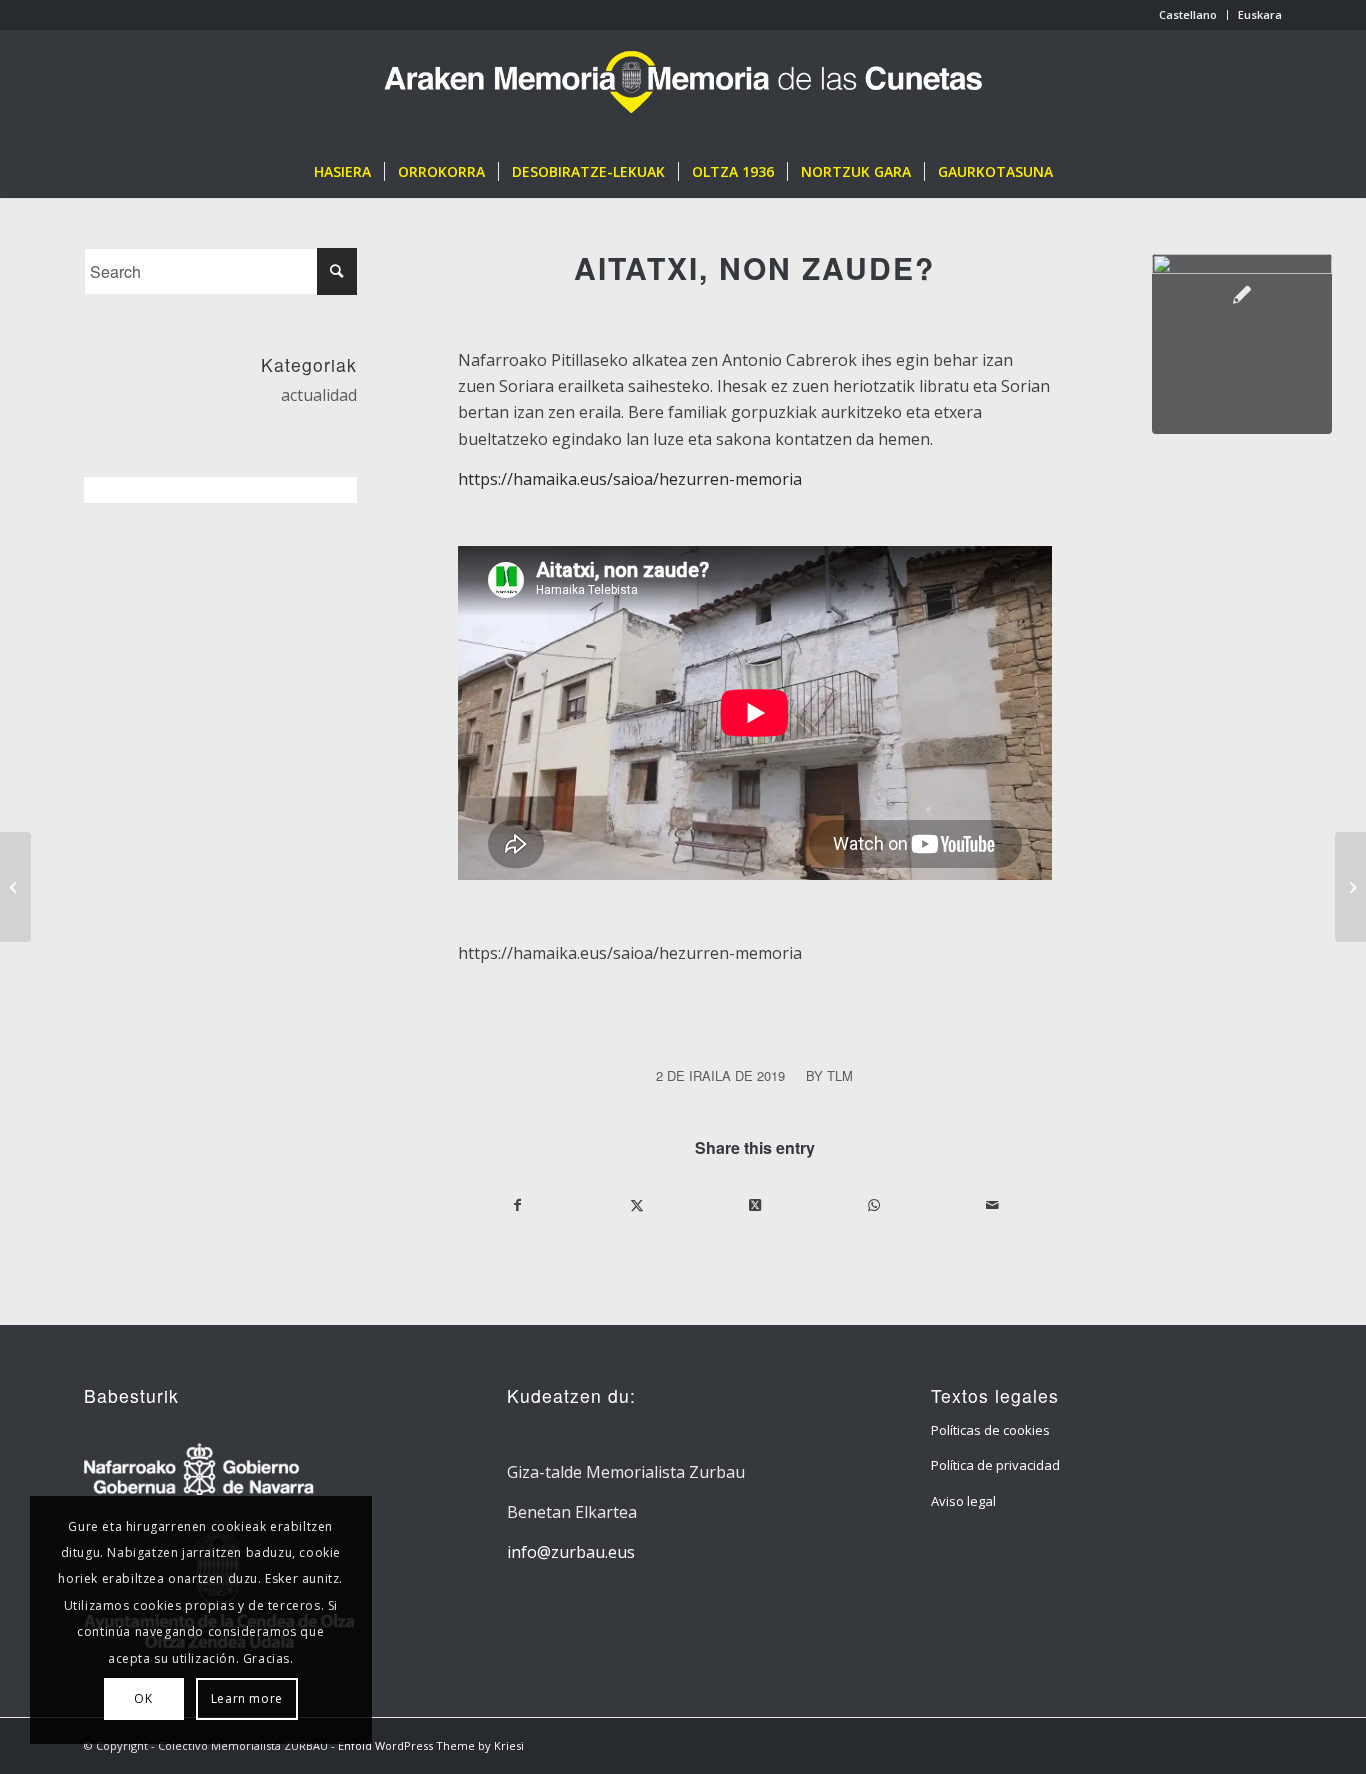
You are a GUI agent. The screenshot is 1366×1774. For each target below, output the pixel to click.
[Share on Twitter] (636, 1205)
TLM (840, 1075)
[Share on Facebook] (518, 1205)
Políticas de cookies (990, 1430)
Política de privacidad (995, 1465)
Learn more (247, 1698)
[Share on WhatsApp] (873, 1205)
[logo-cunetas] (683, 88)
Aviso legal (963, 1501)
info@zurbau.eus (571, 1552)
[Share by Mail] (991, 1205)
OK (143, 1698)
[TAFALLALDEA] (15, 887)
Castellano (1188, 14)
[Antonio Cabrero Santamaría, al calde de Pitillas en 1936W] (1242, 344)
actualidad (319, 395)
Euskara (1260, 14)
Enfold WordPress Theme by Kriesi (431, 1745)
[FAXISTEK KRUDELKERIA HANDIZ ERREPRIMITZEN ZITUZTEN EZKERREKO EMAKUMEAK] (1350, 887)
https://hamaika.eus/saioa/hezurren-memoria (630, 479)
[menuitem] (1188, 15)
